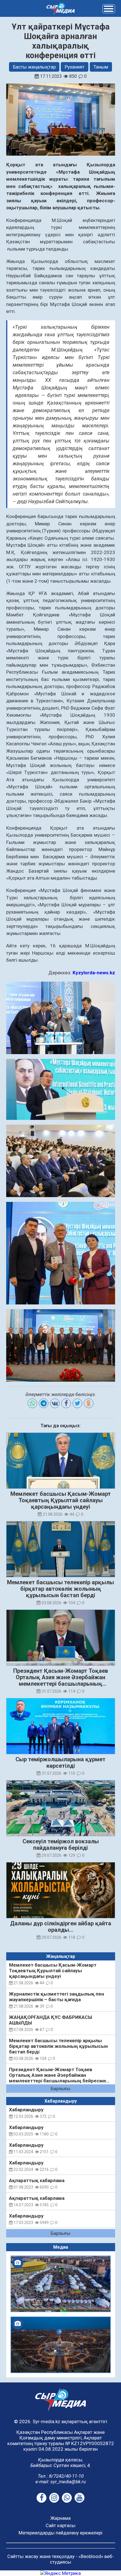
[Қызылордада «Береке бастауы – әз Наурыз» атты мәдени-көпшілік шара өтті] (61, 2284)
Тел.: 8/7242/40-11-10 (61, 2476)
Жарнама (60, 2518)
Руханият (75, 67)
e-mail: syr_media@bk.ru (61, 2482)
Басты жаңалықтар (34, 67)
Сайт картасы (60, 2525)
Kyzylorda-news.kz (94, 973)
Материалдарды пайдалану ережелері (60, 2533)
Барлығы (60, 2089)
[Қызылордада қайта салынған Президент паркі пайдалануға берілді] (61, 2345)
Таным (101, 67)
